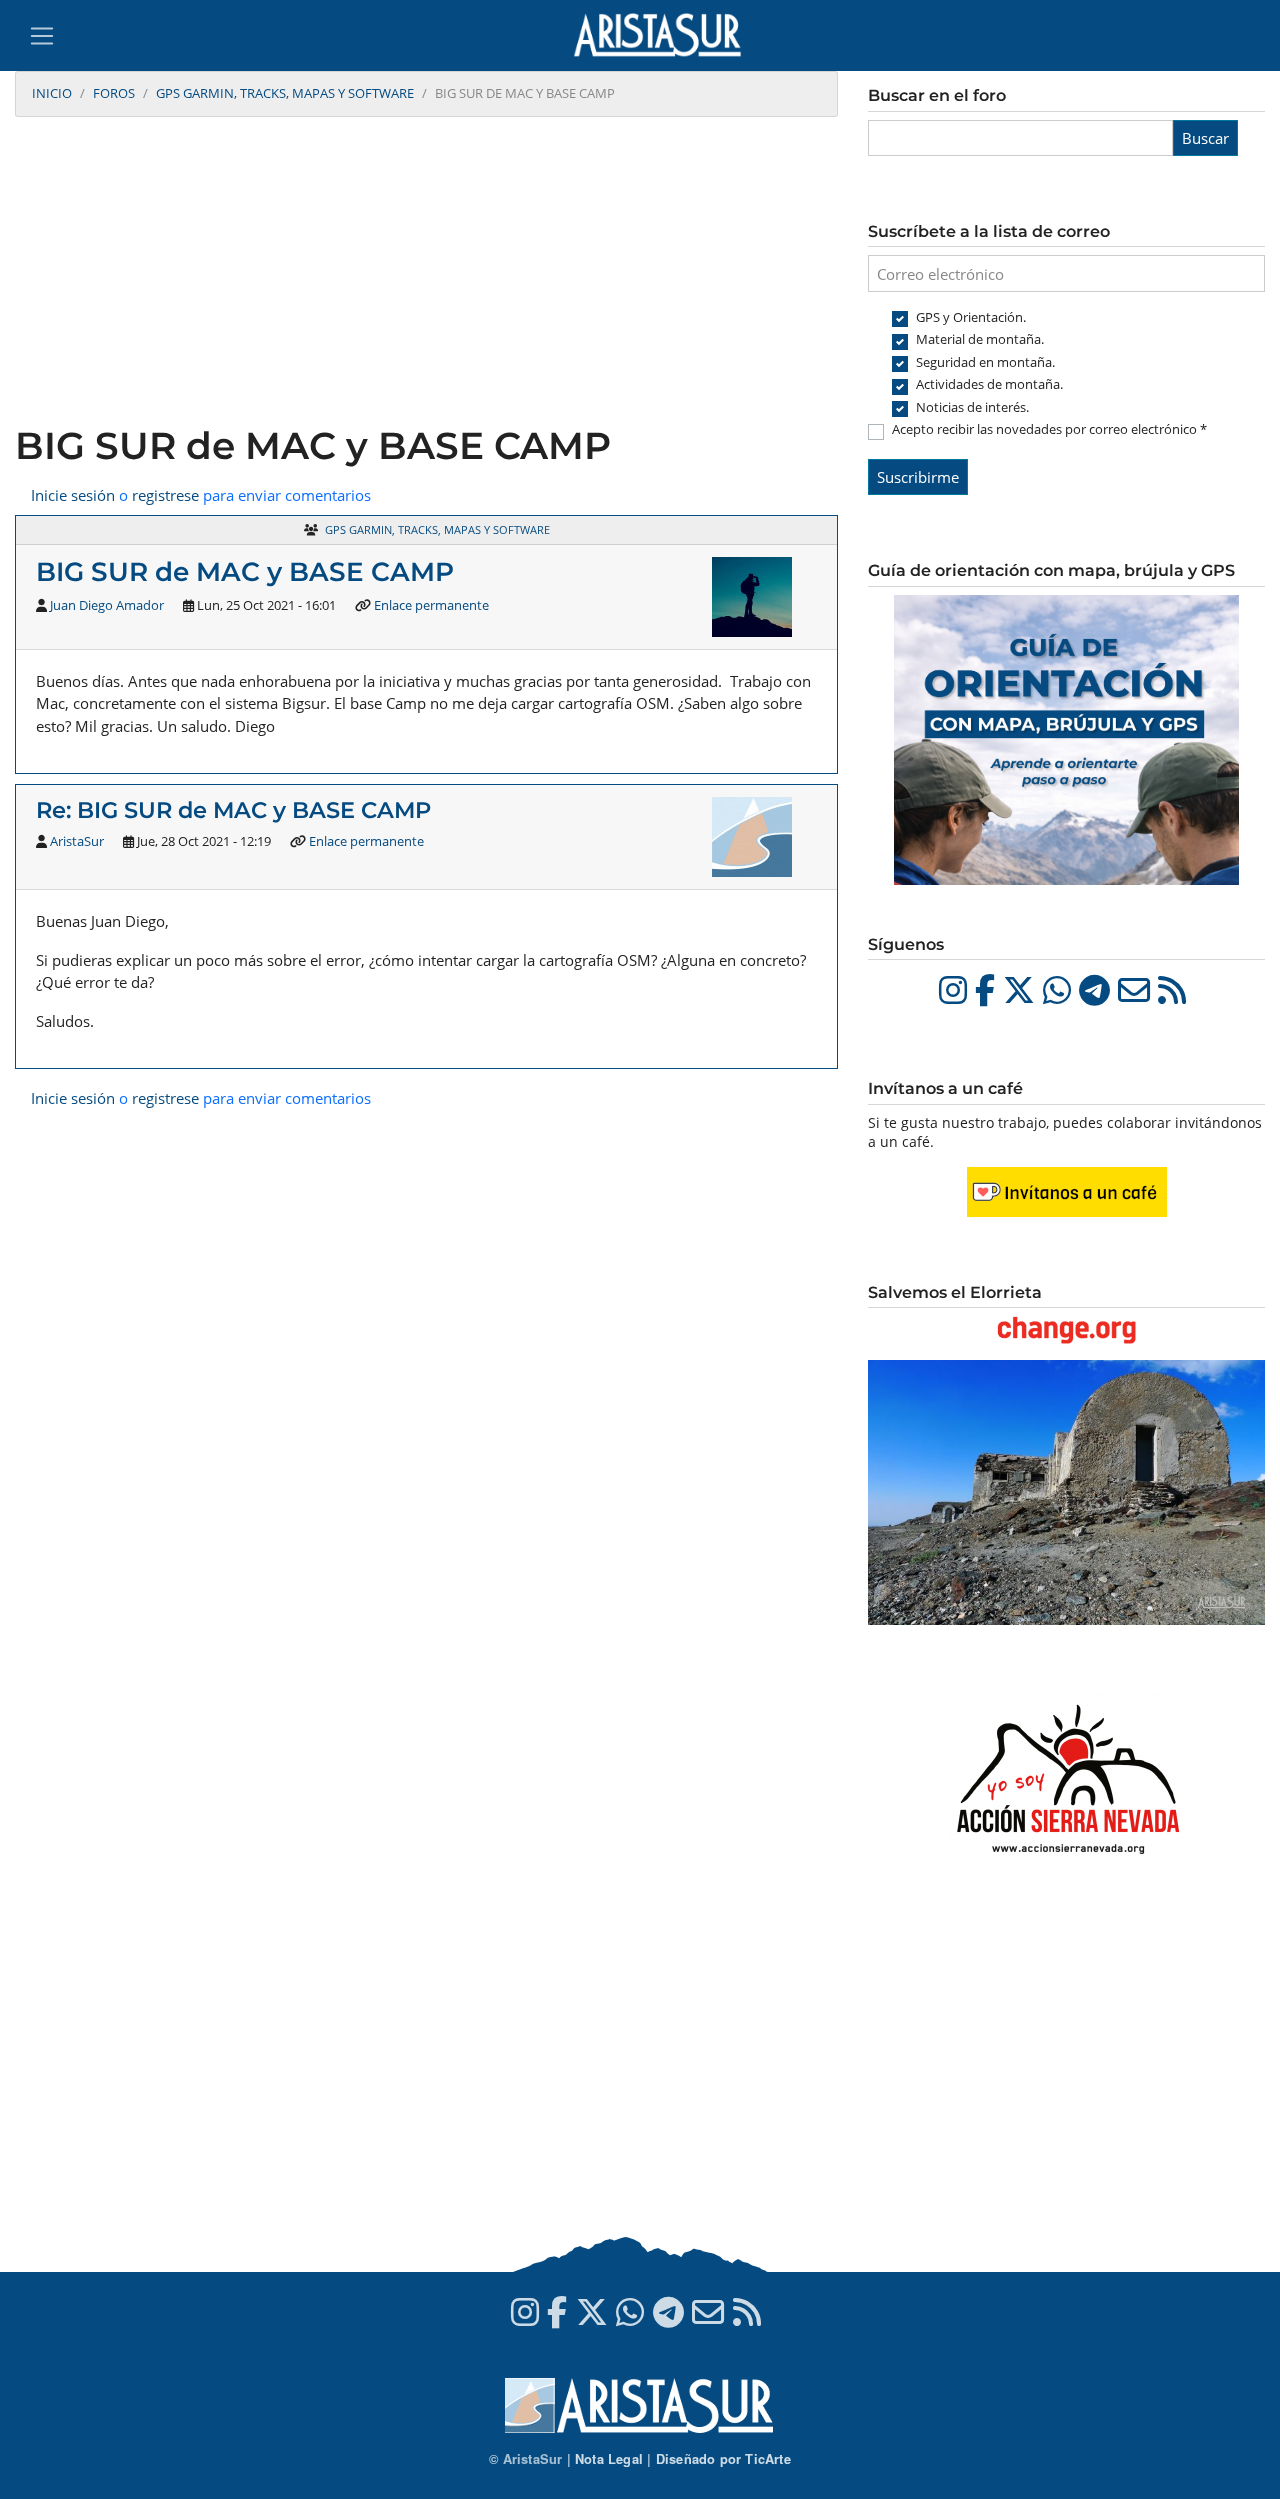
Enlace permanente (431, 605)
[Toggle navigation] (42, 36)
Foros (114, 93)
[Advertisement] (426, 273)
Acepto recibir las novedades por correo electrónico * (1049, 429)
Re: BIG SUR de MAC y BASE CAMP (233, 810)
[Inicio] (665, 35)
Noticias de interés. (972, 407)
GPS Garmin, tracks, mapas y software (285, 93)
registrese (165, 495)
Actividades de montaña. (989, 384)
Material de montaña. (980, 339)
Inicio (52, 93)
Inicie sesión (73, 495)
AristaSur (77, 841)
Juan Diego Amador (107, 605)
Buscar (1205, 138)
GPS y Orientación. (971, 317)
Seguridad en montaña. (985, 362)
